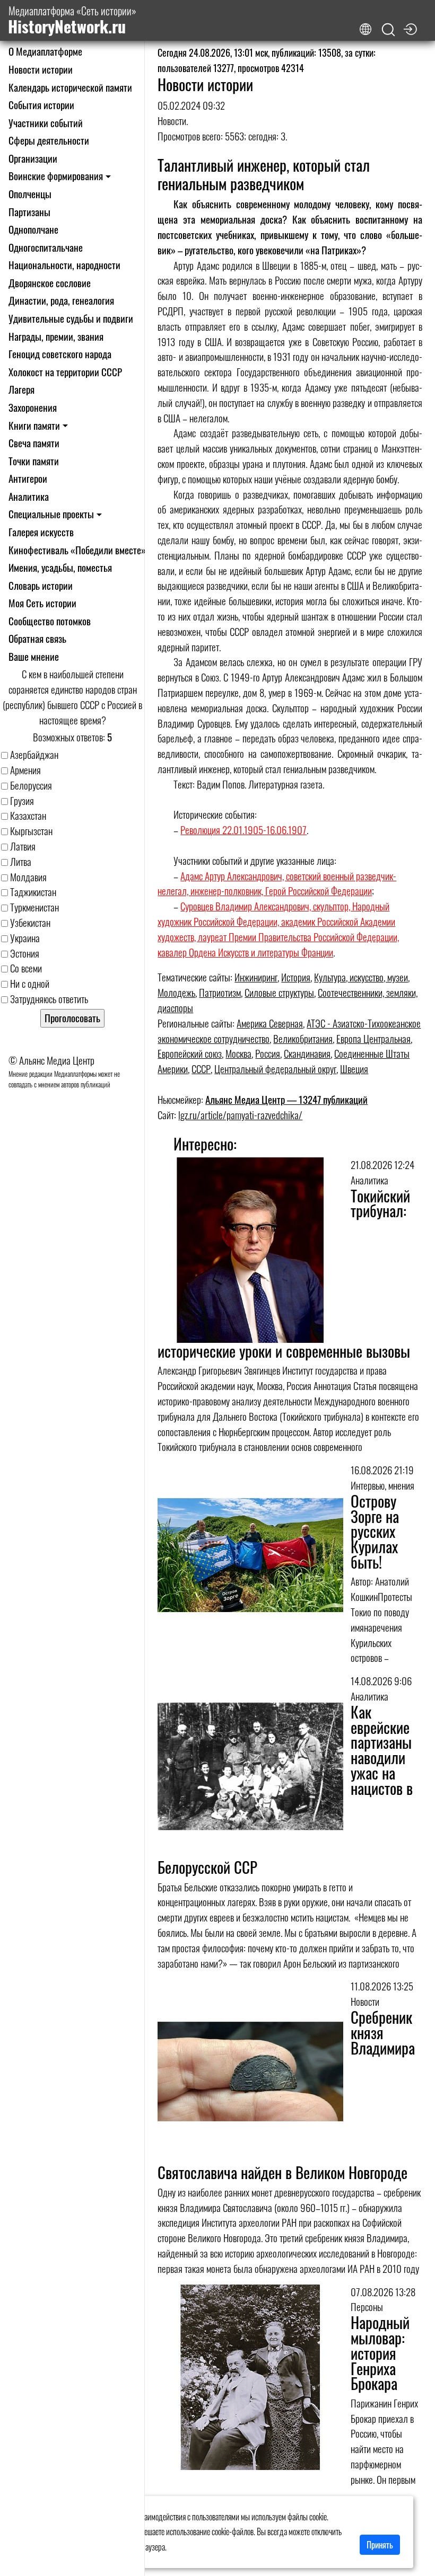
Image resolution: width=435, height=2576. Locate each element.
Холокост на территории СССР (65, 372)
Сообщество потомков (50, 621)
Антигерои (28, 478)
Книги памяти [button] (34, 425)
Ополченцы (30, 194)
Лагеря (21, 389)
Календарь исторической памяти (70, 87)
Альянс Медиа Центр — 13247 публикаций (286, 1099)
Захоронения (33, 407)
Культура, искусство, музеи (361, 977)
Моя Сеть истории (42, 603)
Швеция (354, 1069)
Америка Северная (270, 1023)
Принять (380, 2545)
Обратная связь (37, 638)
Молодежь (176, 992)
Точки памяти (34, 461)
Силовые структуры (279, 992)
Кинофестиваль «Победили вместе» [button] (77, 550)
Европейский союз (190, 1053)
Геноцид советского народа (60, 354)
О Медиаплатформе (45, 51)
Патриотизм (220, 992)
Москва (238, 1053)
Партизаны (29, 212)
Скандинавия (307, 1053)
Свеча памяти (34, 443)
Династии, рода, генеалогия (61, 300)
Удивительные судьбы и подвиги (71, 318)
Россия (268, 1053)
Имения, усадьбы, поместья (60, 567)
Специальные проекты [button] (51, 514)
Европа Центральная (373, 1038)
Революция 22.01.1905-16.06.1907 (243, 830)
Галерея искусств (41, 532)
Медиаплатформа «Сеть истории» (72, 20)
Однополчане (33, 229)
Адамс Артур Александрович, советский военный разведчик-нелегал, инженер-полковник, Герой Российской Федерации (277, 883)
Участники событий (46, 123)
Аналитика (29, 496)
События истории (41, 105)
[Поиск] (388, 30)
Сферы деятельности (49, 140)
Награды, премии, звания (56, 336)
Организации (33, 158)
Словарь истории (41, 585)
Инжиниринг (256, 977)
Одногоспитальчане (46, 247)
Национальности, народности (64, 265)
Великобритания (303, 1038)
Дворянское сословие (50, 283)
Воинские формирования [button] (56, 176)
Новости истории (41, 69)
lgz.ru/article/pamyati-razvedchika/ (240, 1115)
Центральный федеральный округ (275, 1069)
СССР (201, 1069)
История (296, 977)
